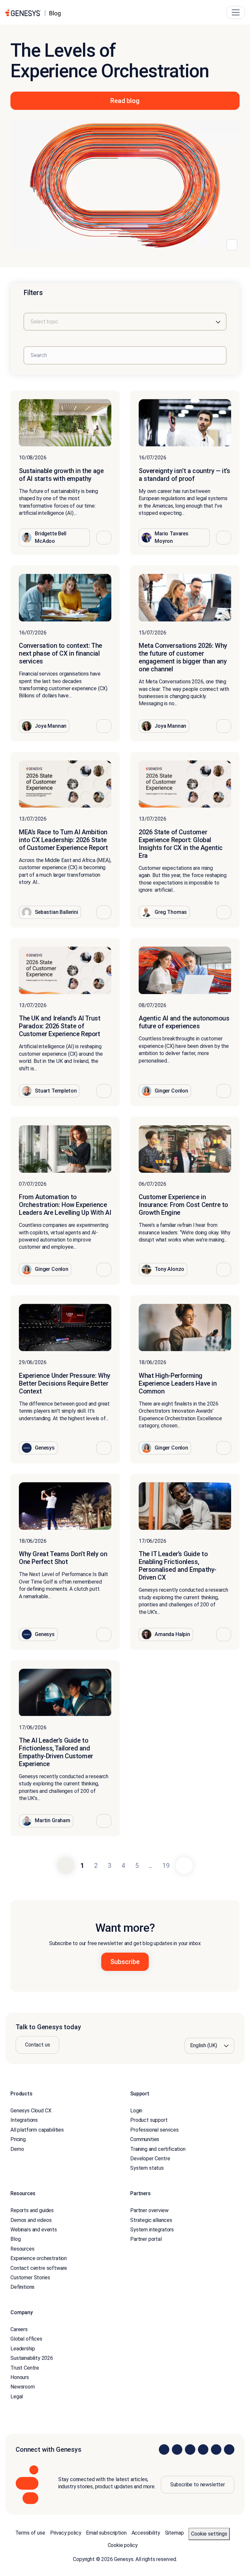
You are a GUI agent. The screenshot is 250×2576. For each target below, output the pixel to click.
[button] (104, 538)
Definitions (22, 2287)
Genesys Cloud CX (31, 2111)
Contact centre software (39, 2268)
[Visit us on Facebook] (203, 2449)
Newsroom (23, 2387)
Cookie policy (123, 2545)
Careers (19, 2329)
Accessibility (146, 2533)
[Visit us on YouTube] (216, 2449)
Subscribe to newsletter (198, 2485)
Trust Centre (25, 2368)
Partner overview (149, 2210)
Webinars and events (34, 2230)
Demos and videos (31, 2220)
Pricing (18, 2139)
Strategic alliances (151, 2220)
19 (166, 1866)
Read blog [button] (125, 101)
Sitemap (174, 2533)
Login (136, 2111)
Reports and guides (32, 2210)
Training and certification (158, 2149)
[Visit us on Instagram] (177, 2449)
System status (147, 2168)
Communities (145, 2139)
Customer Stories (30, 2278)
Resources (22, 2249)
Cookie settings (209, 2534)
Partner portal (146, 2239)
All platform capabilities (37, 2130)
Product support (149, 2120)
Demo (17, 2149)
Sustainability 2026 (32, 2358)
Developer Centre (150, 2159)
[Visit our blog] (229, 2449)
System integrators (152, 2230)
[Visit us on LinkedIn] (164, 2449)
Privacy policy (66, 2533)
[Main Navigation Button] (236, 12)
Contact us (37, 2045)
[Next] (184, 1866)
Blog (15, 2239)
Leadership (23, 2349)
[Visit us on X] (190, 2449)
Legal (17, 2397)
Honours (20, 2377)
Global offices (26, 2339)
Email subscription (106, 2533)
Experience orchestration (39, 2258)
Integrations (24, 2120)
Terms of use (30, 2533)
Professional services (154, 2130)
